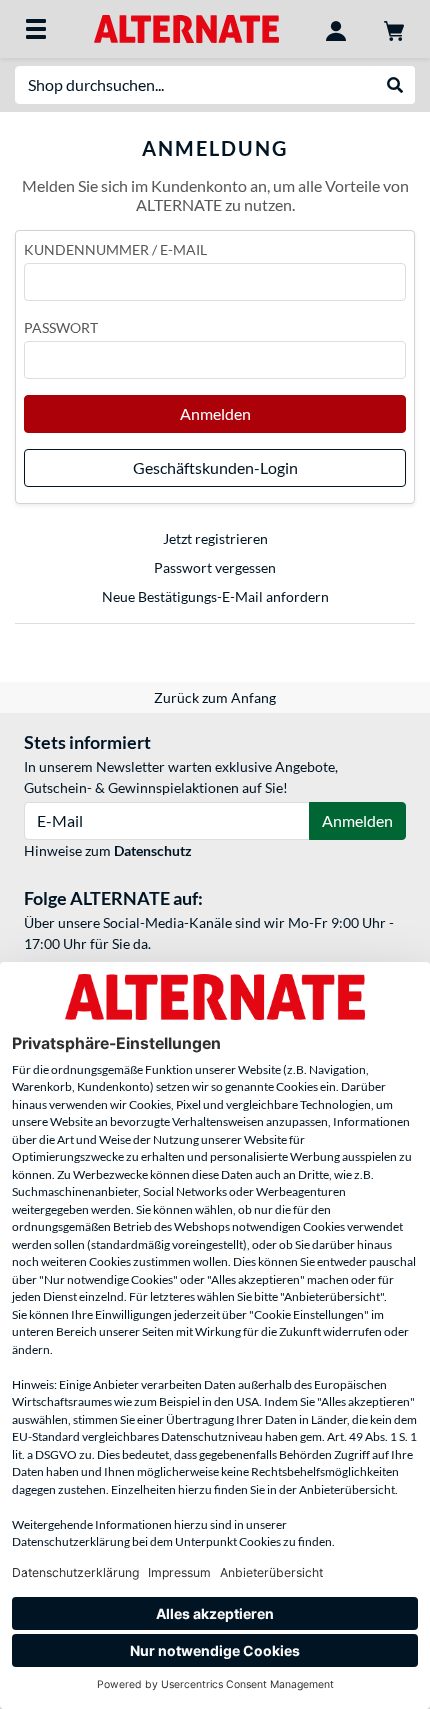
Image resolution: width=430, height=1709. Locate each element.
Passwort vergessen (215, 567)
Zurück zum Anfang (215, 697)
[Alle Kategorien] (36, 29)
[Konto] (336, 29)
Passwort (61, 327)
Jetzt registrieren (215, 538)
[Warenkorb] (394, 29)
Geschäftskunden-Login (215, 467)
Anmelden (215, 413)
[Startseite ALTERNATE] (186, 27)
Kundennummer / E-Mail (115, 249)
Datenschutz (153, 850)
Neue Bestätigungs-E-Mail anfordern (215, 596)
